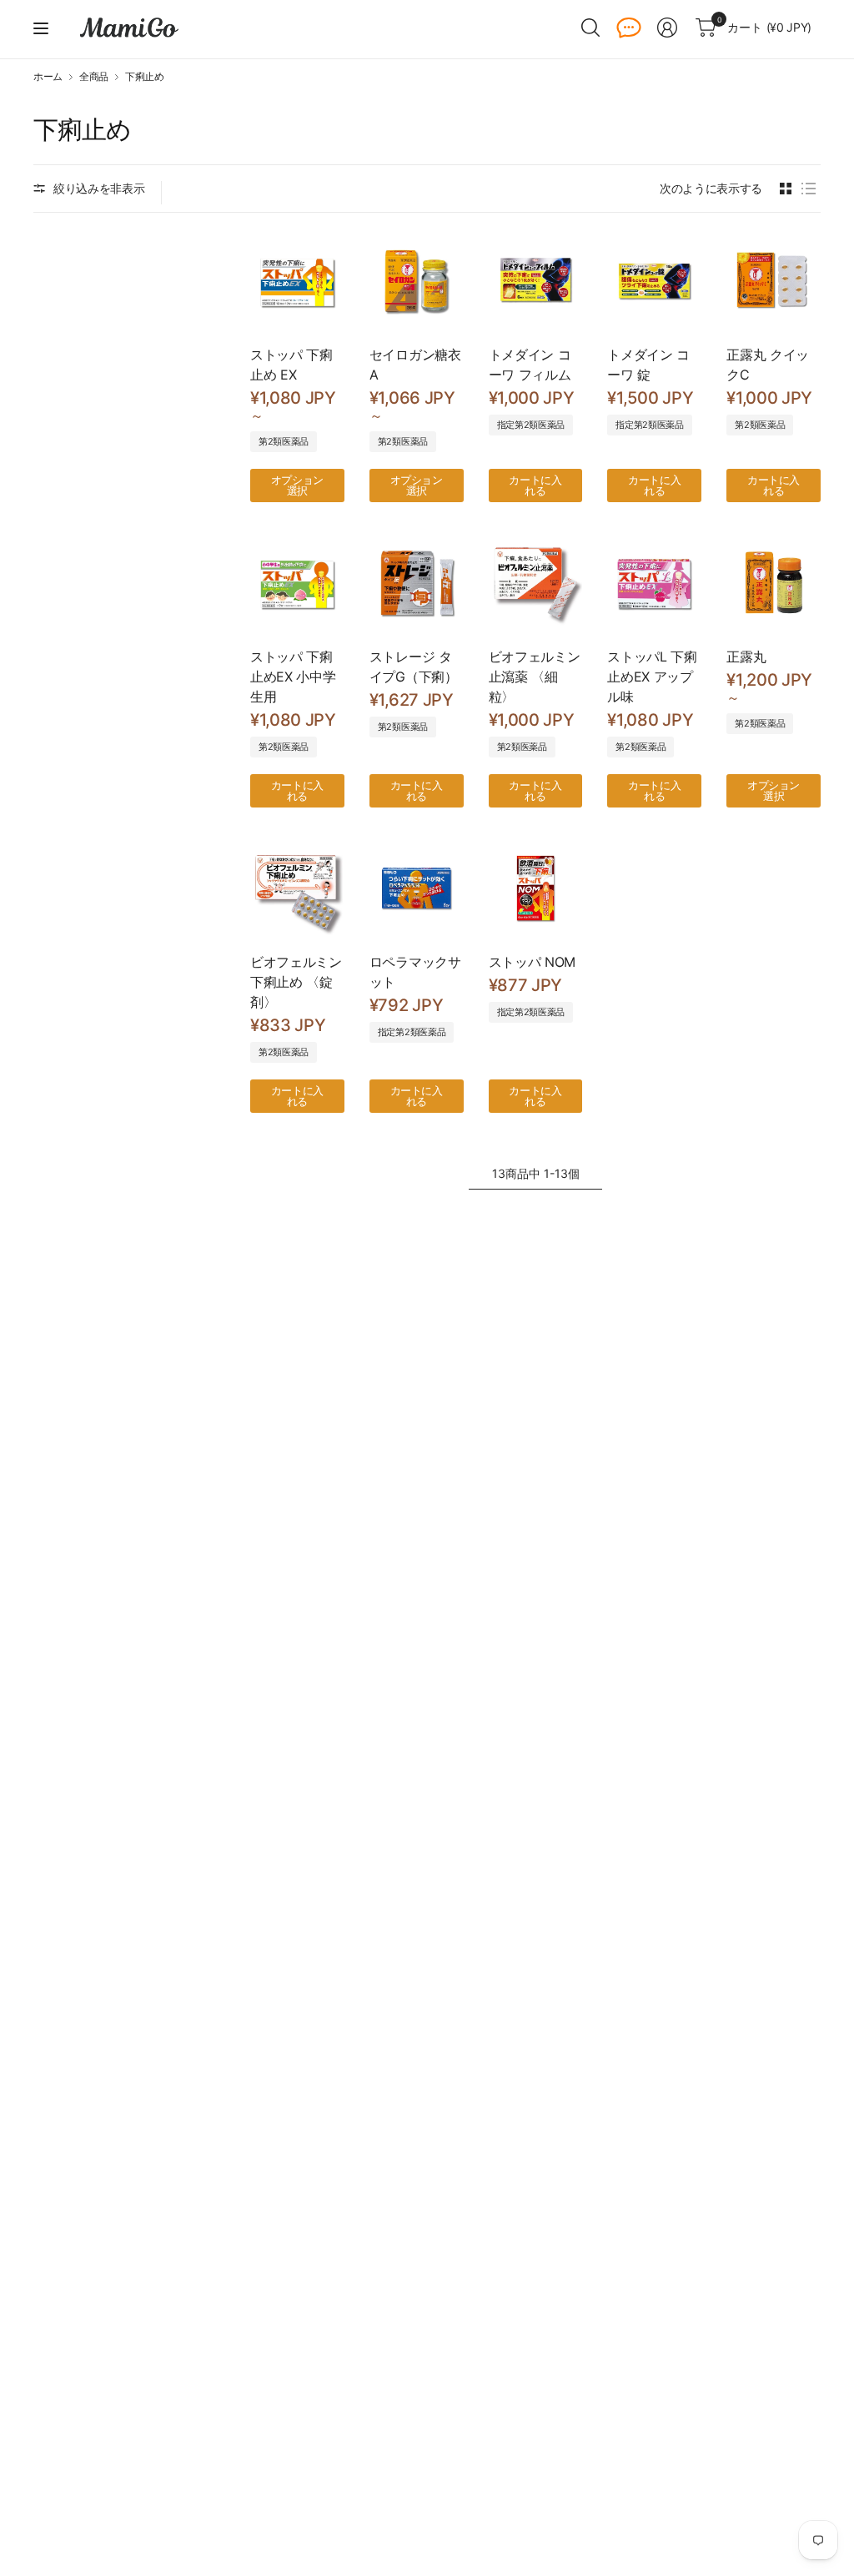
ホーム (48, 77)
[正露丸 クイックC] (774, 281)
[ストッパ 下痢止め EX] (297, 281)
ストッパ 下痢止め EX (291, 365)
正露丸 (746, 657)
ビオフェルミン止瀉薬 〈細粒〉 (535, 677)
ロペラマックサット (415, 972)
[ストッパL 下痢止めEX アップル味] (654, 583)
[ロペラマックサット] (417, 888)
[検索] (590, 28)
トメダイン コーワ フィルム (530, 365)
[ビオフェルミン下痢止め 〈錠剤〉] (297, 888)
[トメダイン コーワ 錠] (654, 281)
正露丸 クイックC (768, 365)
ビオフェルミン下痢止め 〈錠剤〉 (296, 982)
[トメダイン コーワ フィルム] (536, 281)
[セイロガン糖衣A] (417, 281)
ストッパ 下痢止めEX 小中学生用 (293, 677)
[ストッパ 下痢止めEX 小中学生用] (297, 583)
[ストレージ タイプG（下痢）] (417, 583)
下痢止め (145, 77)
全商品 (94, 77)
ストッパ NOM (532, 962)
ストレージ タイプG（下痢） (414, 667)
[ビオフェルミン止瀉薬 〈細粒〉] (536, 583)
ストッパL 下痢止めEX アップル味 (652, 677)
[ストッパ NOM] (536, 888)
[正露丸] (774, 583)
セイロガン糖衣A (415, 365)
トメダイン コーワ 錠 (648, 365)
